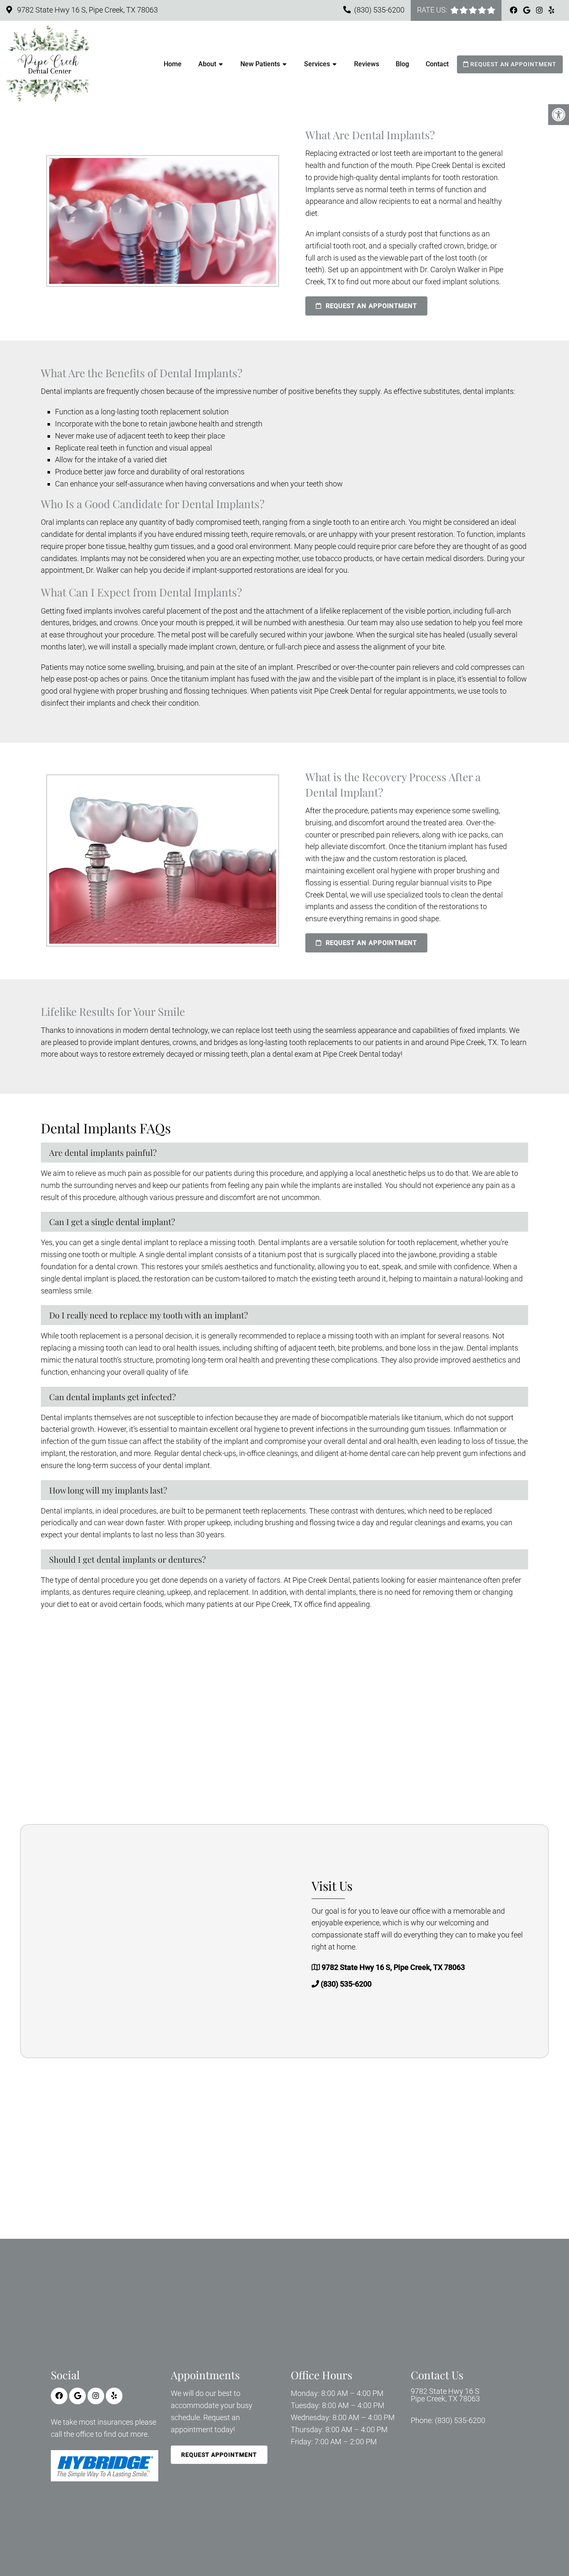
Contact (437, 64)
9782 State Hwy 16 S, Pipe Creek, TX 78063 (87, 10)
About (207, 64)
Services (317, 64)
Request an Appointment (513, 64)
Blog (402, 64)
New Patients (260, 64)
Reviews (367, 64)
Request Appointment (219, 2455)
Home (173, 64)
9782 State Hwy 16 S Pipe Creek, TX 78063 (445, 2396)
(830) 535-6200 (379, 10)
